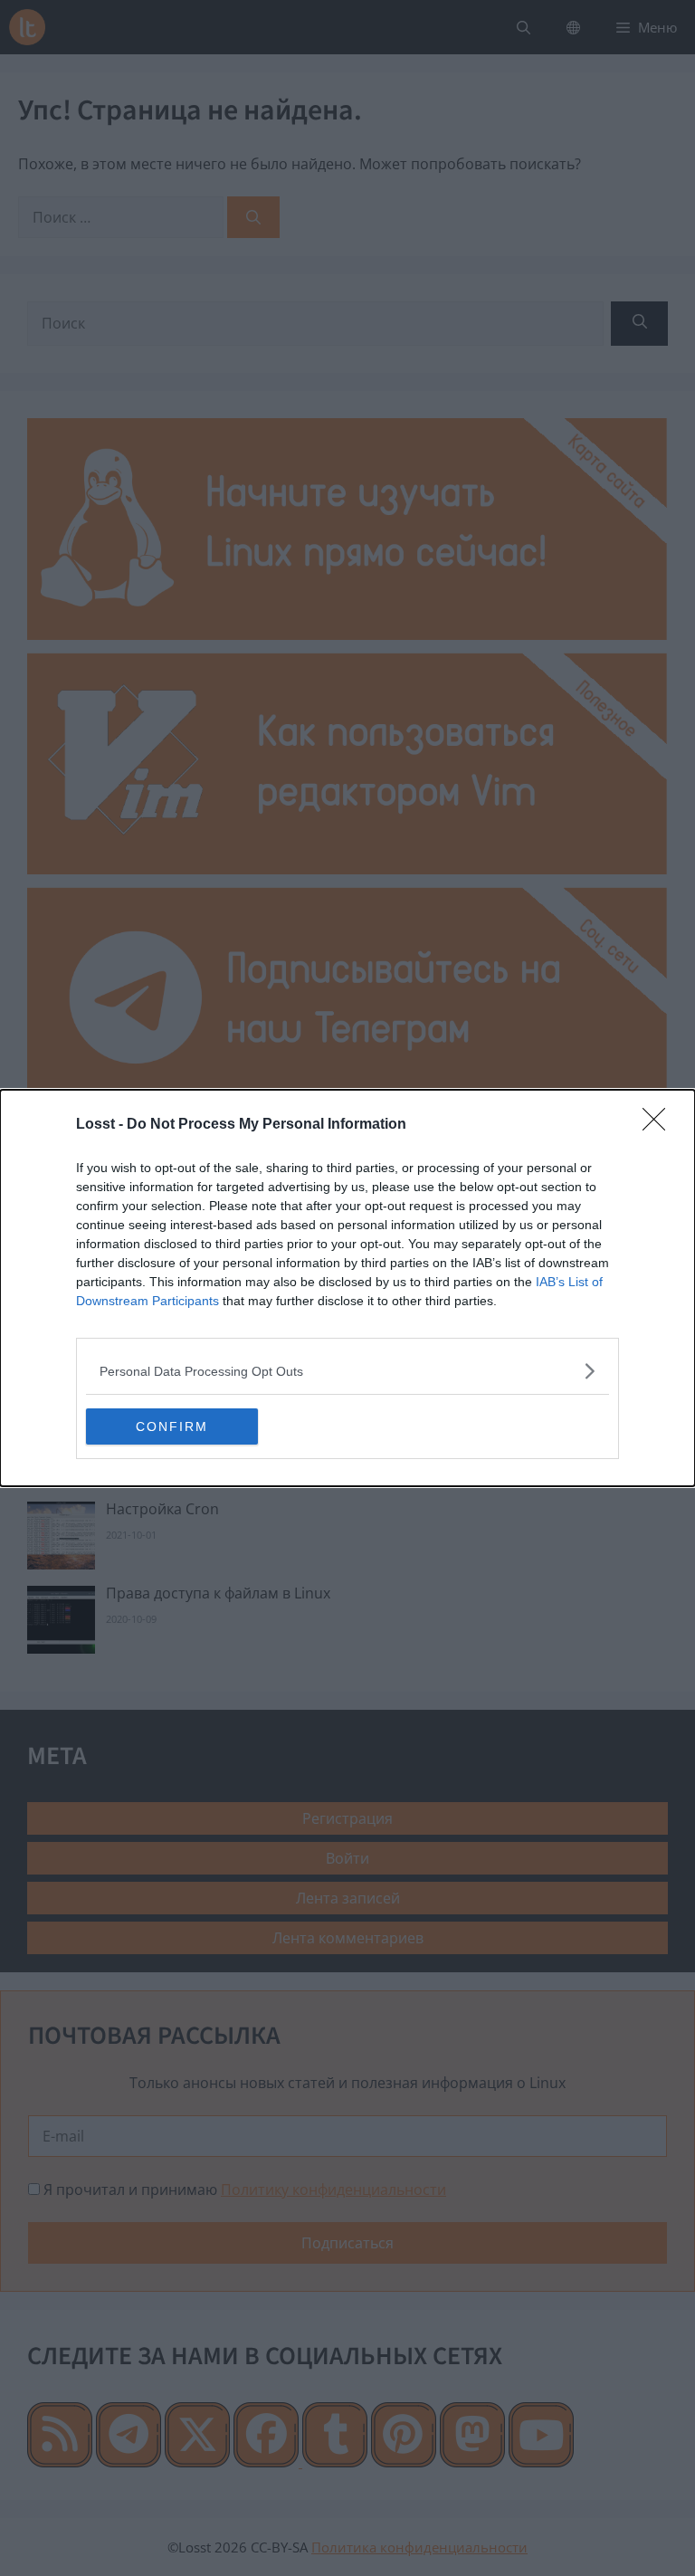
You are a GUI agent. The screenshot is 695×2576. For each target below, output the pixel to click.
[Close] (660, 1125)
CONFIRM (172, 1426)
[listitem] (347, 1371)
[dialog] (347, 1288)
